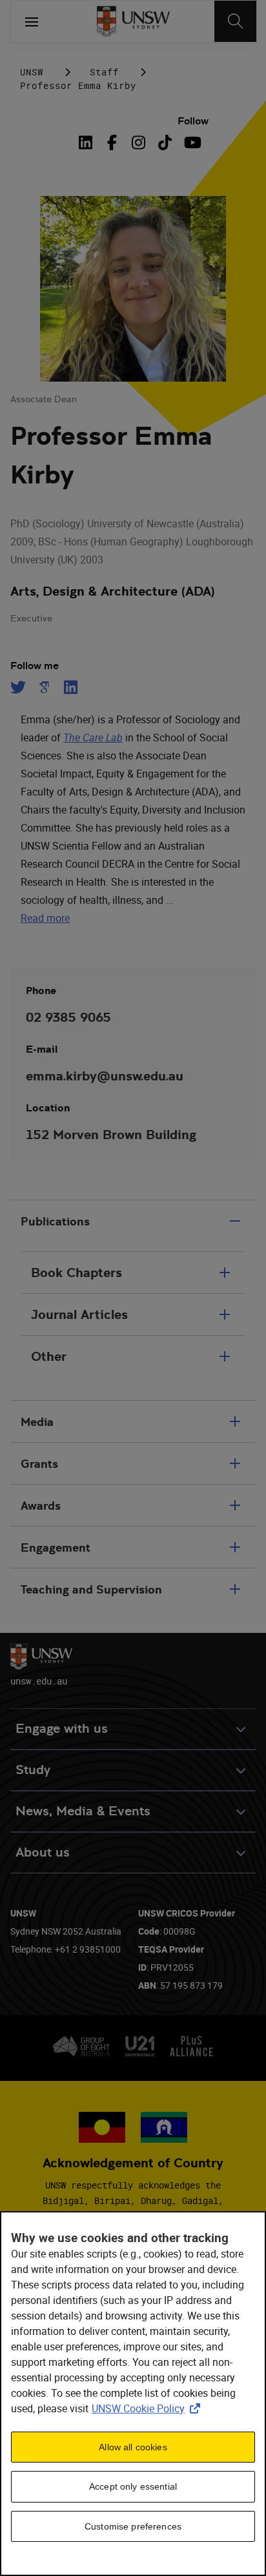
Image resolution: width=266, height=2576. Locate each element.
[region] (133, 2394)
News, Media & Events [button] (83, 1811)
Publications (55, 1221)
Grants (39, 1464)
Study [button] (33, 1770)
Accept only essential (133, 2486)
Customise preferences (133, 2526)
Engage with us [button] (62, 1729)
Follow (193, 121)
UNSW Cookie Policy (148, 2408)
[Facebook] (112, 142)
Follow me (35, 666)
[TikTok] (165, 142)
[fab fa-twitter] (20, 687)
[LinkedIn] (88, 142)
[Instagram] (138, 142)
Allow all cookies (133, 2447)
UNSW (32, 72)
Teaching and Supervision (91, 1589)
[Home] (133, 21)
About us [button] (43, 1852)
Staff (104, 72)
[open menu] (32, 21)
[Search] (235, 21)
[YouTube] (191, 142)
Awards (41, 1506)
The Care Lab (93, 737)
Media (37, 1422)
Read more (45, 918)
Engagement (56, 1547)
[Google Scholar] (44, 687)
